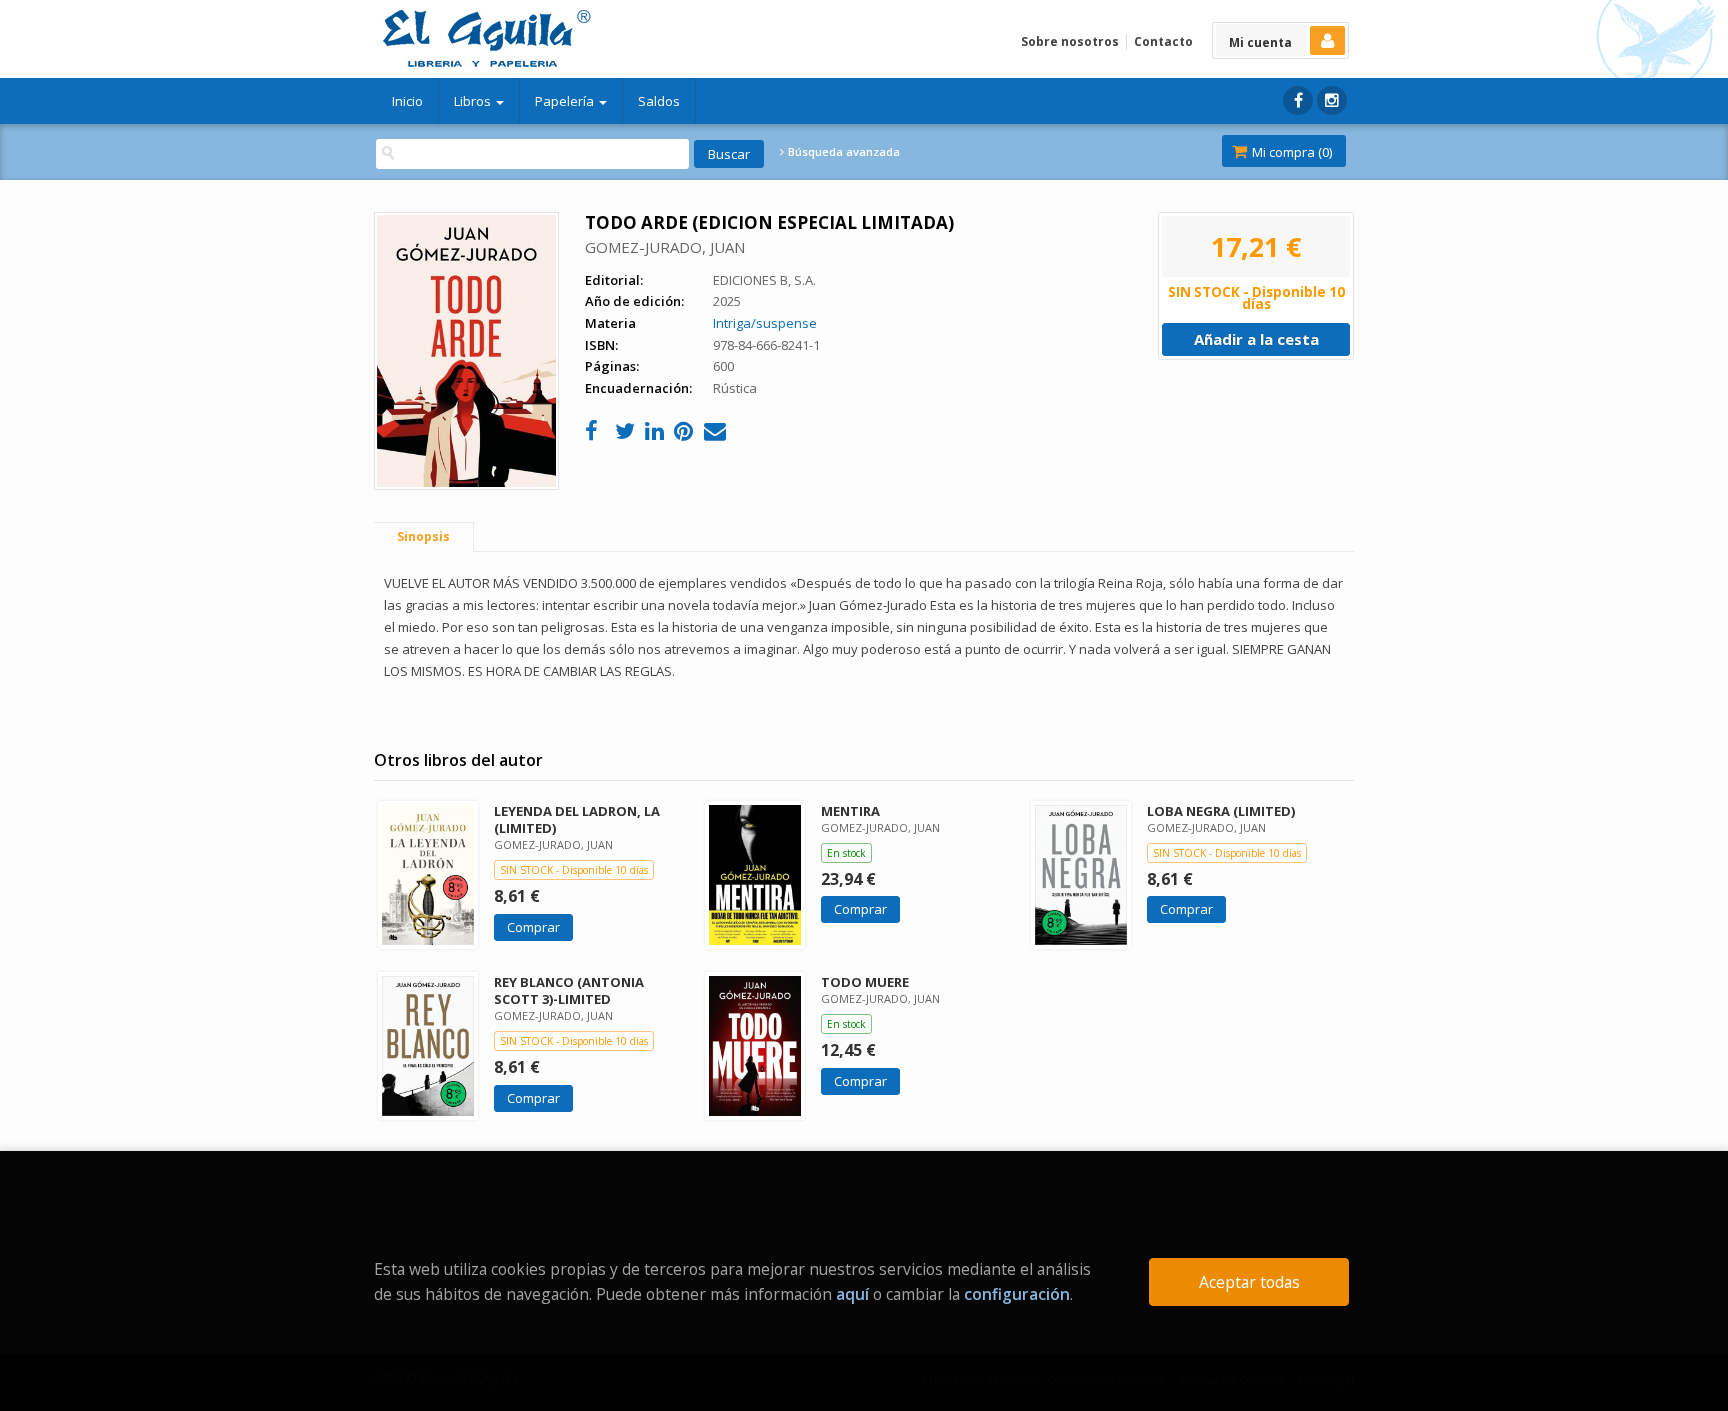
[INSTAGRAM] (1332, 100)
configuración (1017, 1294)
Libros (474, 101)
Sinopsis (423, 536)
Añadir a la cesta (1256, 339)
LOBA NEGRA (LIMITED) (1221, 811)
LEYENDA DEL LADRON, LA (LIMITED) (577, 819)
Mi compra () (1290, 152)
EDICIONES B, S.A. (764, 280)
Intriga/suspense (765, 323)
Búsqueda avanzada (842, 152)
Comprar (533, 927)
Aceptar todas (1249, 1282)
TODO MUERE (865, 982)
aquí (852, 1294)
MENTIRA (850, 811)
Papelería (566, 101)
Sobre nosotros (1070, 41)
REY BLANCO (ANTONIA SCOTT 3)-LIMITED (569, 990)
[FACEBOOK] (1298, 100)
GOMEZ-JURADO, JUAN (665, 247)
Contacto (1163, 41)
